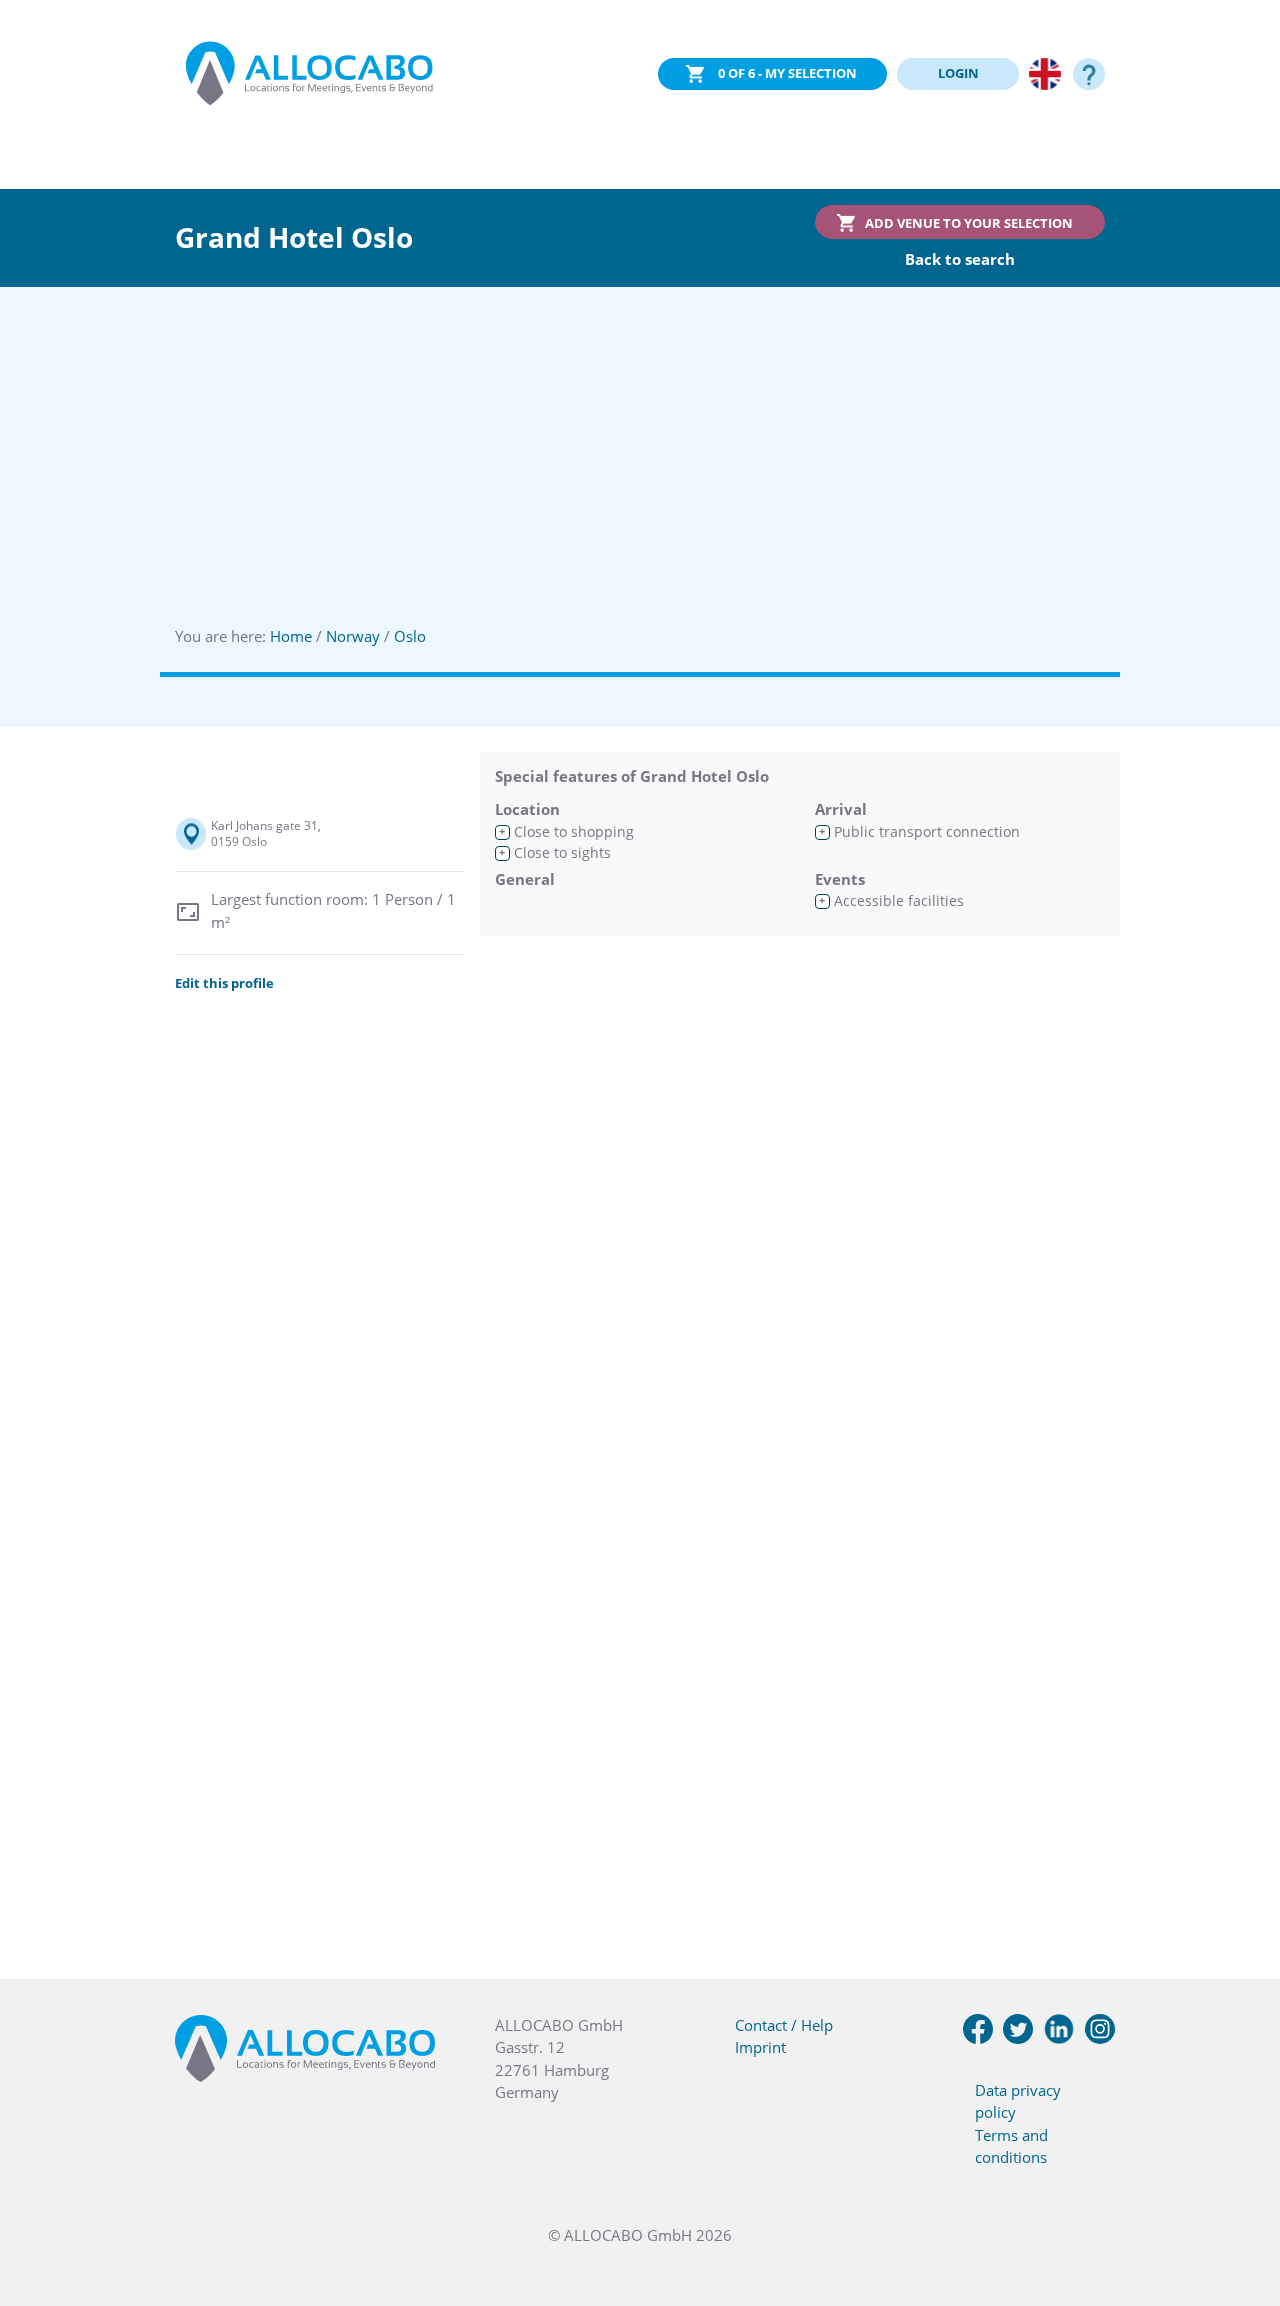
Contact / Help (784, 2025)
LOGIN (958, 73)
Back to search (960, 259)
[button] (1240, 2206)
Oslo (410, 636)
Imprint (760, 2047)
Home (291, 636)
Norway (353, 636)
